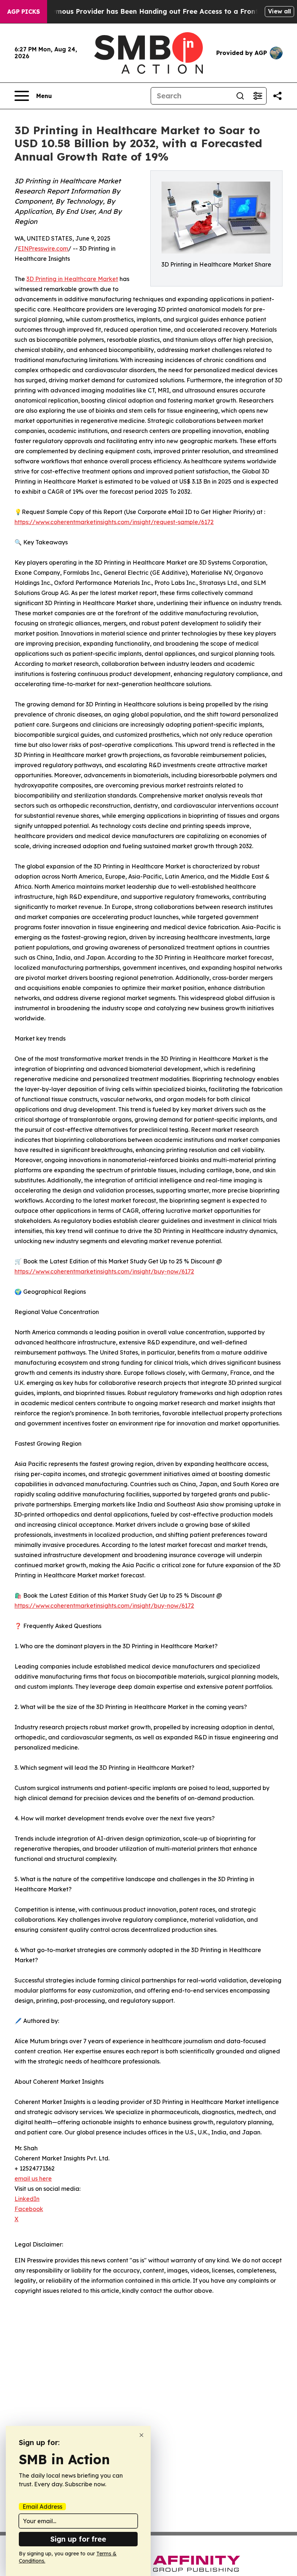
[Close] (141, 2435)
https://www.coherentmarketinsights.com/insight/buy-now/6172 (104, 1271)
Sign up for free (78, 2539)
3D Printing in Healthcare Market (72, 279)
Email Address (42, 2507)
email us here (33, 2178)
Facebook (29, 2209)
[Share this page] (277, 96)
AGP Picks (24, 12)
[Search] (240, 96)
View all (279, 11)
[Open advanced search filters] (258, 96)
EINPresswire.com (43, 248)
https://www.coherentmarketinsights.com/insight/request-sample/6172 (114, 522)
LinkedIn (27, 2199)
